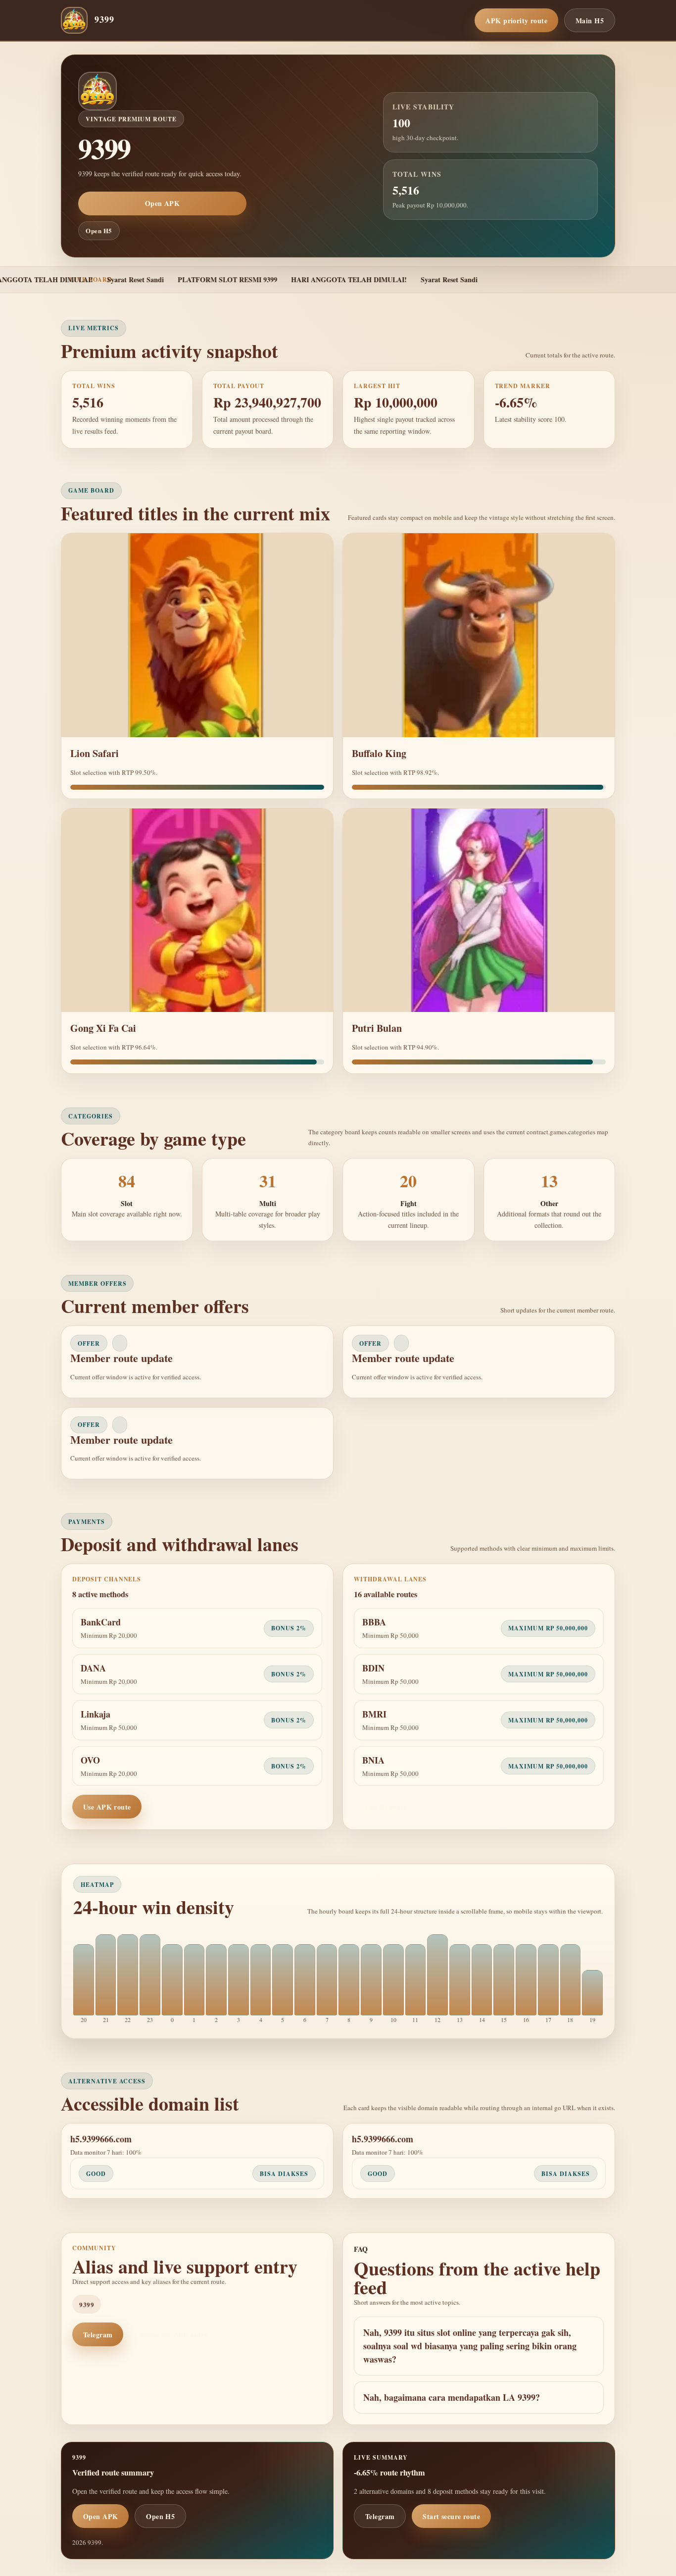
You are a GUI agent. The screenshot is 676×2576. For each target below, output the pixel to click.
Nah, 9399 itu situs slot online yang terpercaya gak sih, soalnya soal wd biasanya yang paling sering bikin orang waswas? (470, 2346)
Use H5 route (386, 1807)
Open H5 (99, 230)
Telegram (98, 2335)
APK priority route (516, 21)
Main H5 (590, 21)
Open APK (162, 203)
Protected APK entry (174, 2335)
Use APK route (107, 1807)
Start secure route (451, 2516)
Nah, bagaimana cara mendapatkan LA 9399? (452, 2397)
